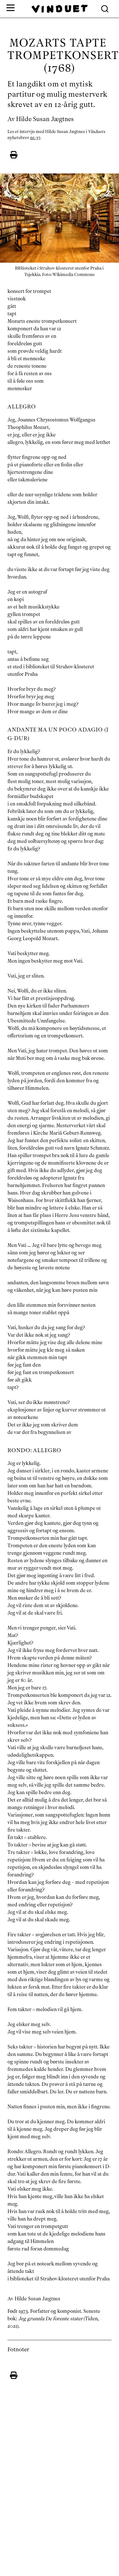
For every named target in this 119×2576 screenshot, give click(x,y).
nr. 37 (35, 138)
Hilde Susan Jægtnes (45, 119)
